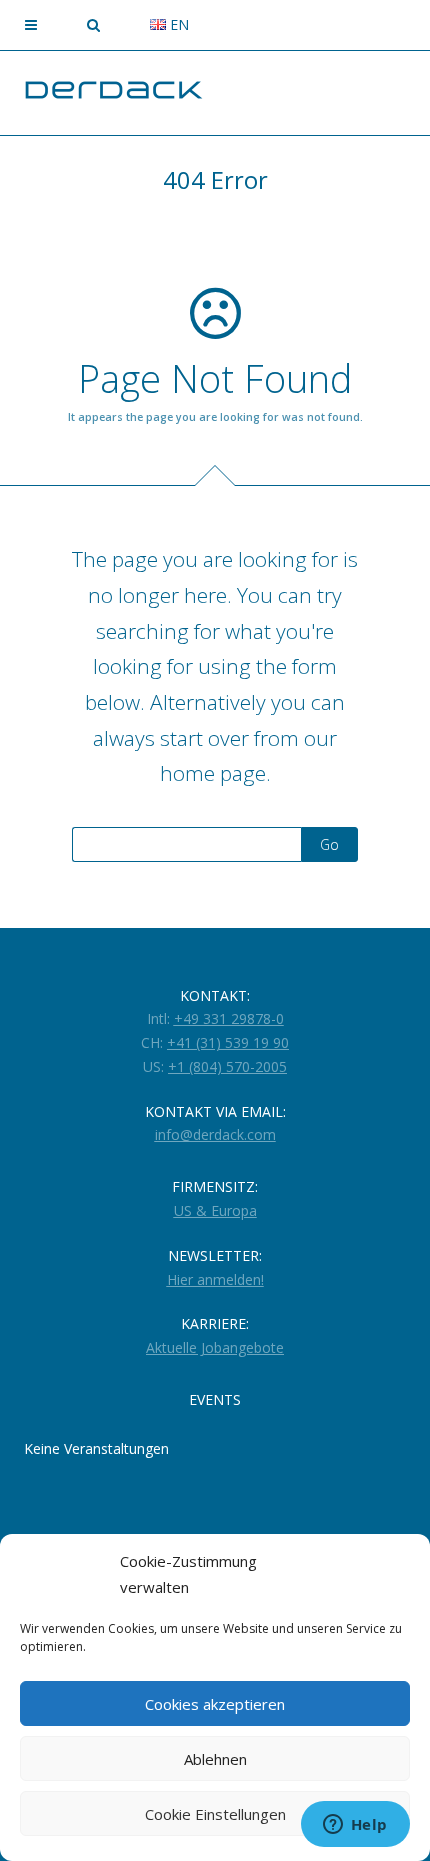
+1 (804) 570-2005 (227, 1066)
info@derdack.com (215, 1134)
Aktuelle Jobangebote (215, 1347)
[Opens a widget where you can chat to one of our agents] (355, 1826)
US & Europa (215, 1210)
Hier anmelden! (215, 1279)
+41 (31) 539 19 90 (228, 1042)
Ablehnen (215, 1759)
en (177, 24)
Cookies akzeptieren (215, 1704)
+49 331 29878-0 (229, 1018)
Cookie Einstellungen (215, 1814)
